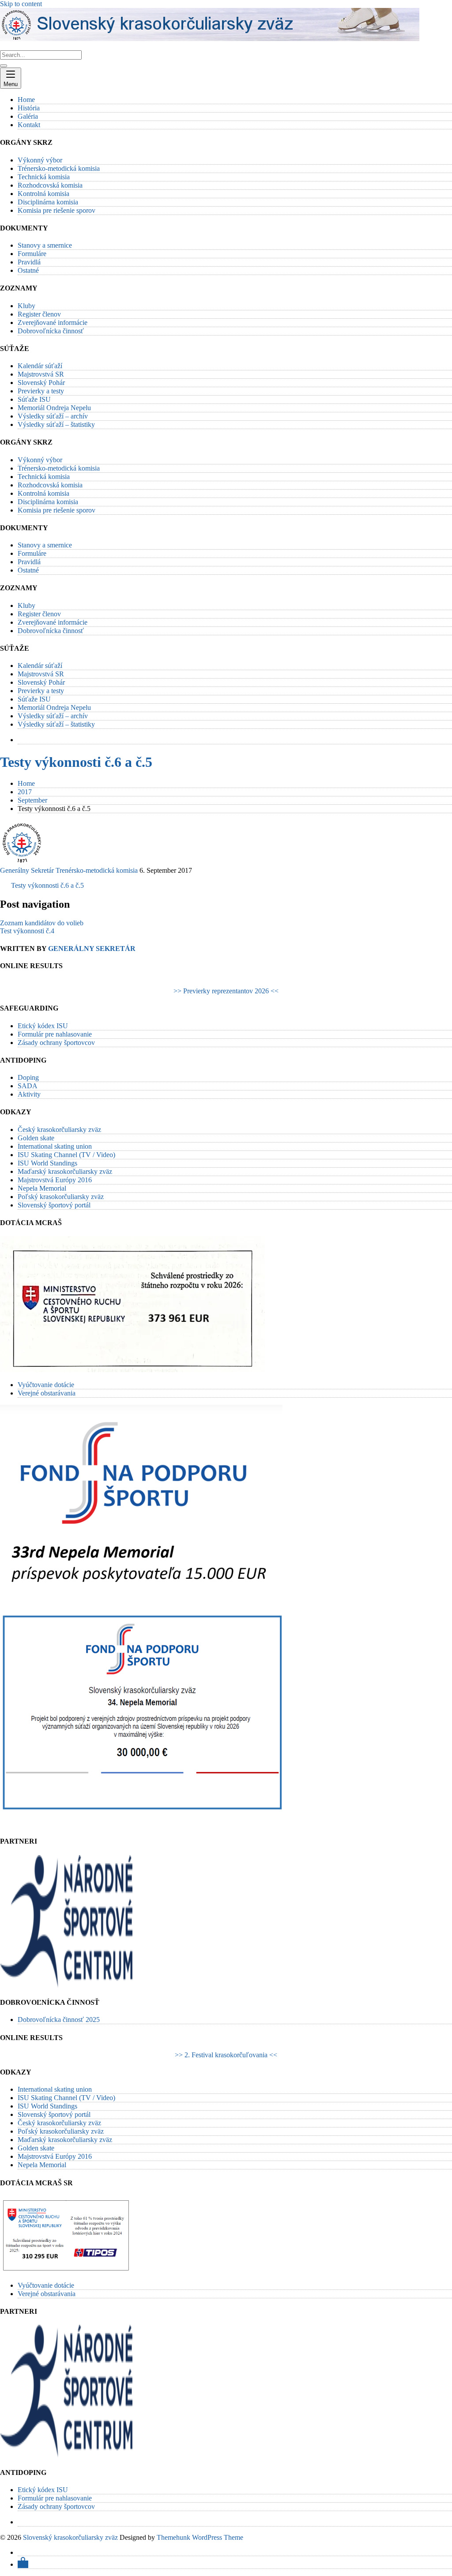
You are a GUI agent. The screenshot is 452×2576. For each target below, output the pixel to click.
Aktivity (29, 1094)
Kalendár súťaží (40, 366)
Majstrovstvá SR (41, 374)
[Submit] (4, 66)
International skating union (55, 1146)
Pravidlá (29, 262)
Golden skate (36, 1138)
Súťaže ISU (34, 399)
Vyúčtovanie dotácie (46, 1385)
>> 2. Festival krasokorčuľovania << (226, 2055)
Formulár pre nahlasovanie (55, 1034)
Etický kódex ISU (43, 1026)
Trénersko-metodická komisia (59, 168)
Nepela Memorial (42, 1188)
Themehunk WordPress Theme (200, 2537)
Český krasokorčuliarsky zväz (59, 1130)
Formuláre (32, 254)
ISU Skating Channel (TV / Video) (66, 1155)
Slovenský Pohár (41, 383)
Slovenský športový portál (54, 1205)
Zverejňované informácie (53, 322)
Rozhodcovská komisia (50, 185)
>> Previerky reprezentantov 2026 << (226, 991)
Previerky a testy (41, 391)
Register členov (39, 314)
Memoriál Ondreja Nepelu (54, 408)
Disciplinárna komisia (48, 202)
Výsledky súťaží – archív (53, 416)
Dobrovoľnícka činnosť (51, 331)
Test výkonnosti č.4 (27, 931)
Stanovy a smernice (45, 245)
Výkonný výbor (40, 160)
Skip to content (21, 4)
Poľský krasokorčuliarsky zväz (61, 1197)
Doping (28, 1077)
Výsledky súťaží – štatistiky (56, 424)
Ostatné (28, 270)
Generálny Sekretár (27, 870)
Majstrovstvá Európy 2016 (55, 1180)
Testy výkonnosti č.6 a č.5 (76, 762)
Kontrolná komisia (43, 194)
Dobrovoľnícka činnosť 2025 (59, 2020)
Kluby (26, 306)
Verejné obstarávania (47, 1393)
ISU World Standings (47, 1163)
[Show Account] (23, 2564)
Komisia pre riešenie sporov (56, 210)
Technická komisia (44, 177)
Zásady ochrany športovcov (56, 1043)
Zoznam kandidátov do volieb (42, 923)
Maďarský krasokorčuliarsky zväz (65, 1171)
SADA (28, 1086)
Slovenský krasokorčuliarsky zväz (70, 2537)
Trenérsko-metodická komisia (97, 870)
